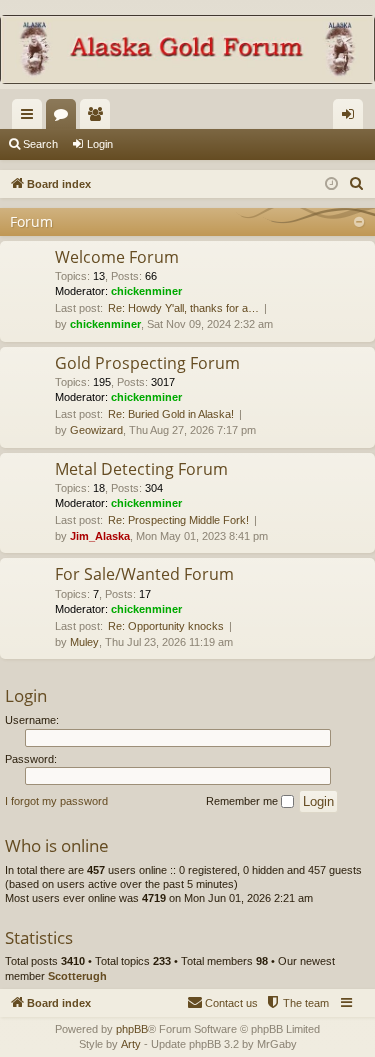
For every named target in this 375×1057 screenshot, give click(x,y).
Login (100, 144)
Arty (131, 1044)
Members (99, 118)
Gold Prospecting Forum (147, 363)
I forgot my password (56, 801)
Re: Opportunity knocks (166, 626)
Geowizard (96, 430)
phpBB (132, 1029)
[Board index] (187, 51)
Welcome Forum (117, 257)
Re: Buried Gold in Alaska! (171, 414)
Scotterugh (77, 976)
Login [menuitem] (352, 118)
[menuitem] (357, 184)
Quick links (31, 118)
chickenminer (146, 291)
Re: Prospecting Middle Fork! (178, 520)
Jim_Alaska (100, 536)
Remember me (243, 801)
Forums (65, 118)
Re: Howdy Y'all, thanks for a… (183, 308)
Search (40, 144)
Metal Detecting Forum (141, 469)
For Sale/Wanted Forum (144, 574)
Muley (84, 642)
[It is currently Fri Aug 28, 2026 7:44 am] (331, 184)
